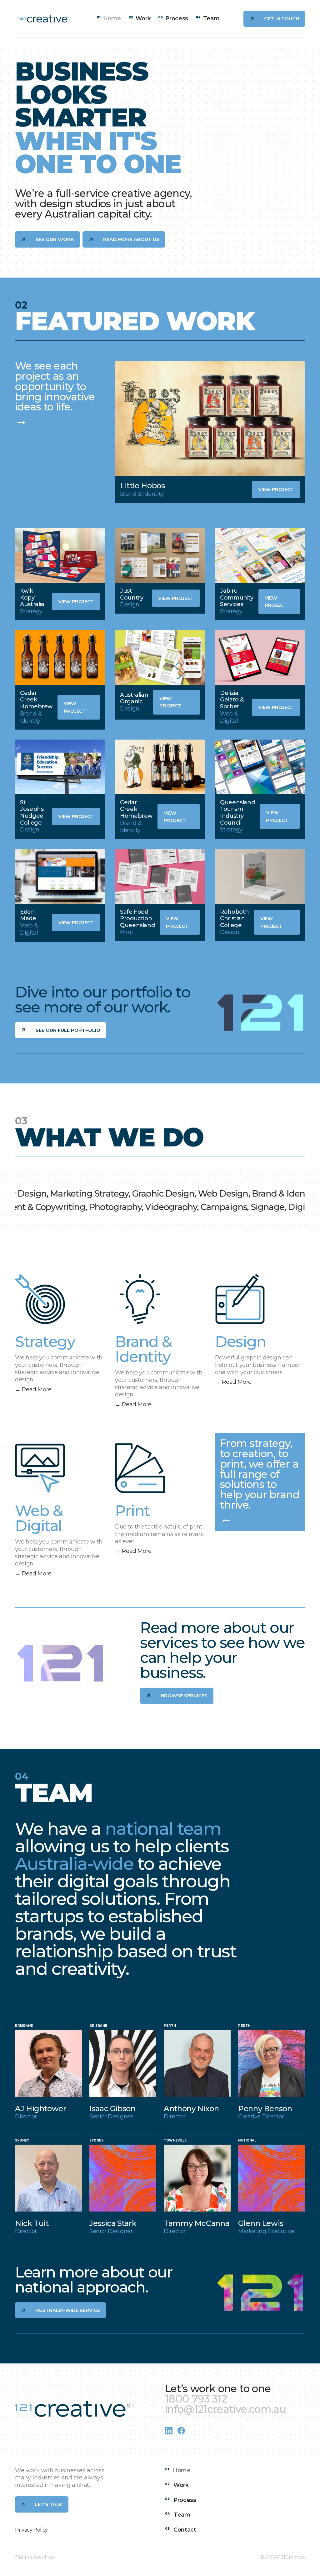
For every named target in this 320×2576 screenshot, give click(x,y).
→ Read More (33, 1389)
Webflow (44, 2557)
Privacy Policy (31, 2530)
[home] (44, 19)
